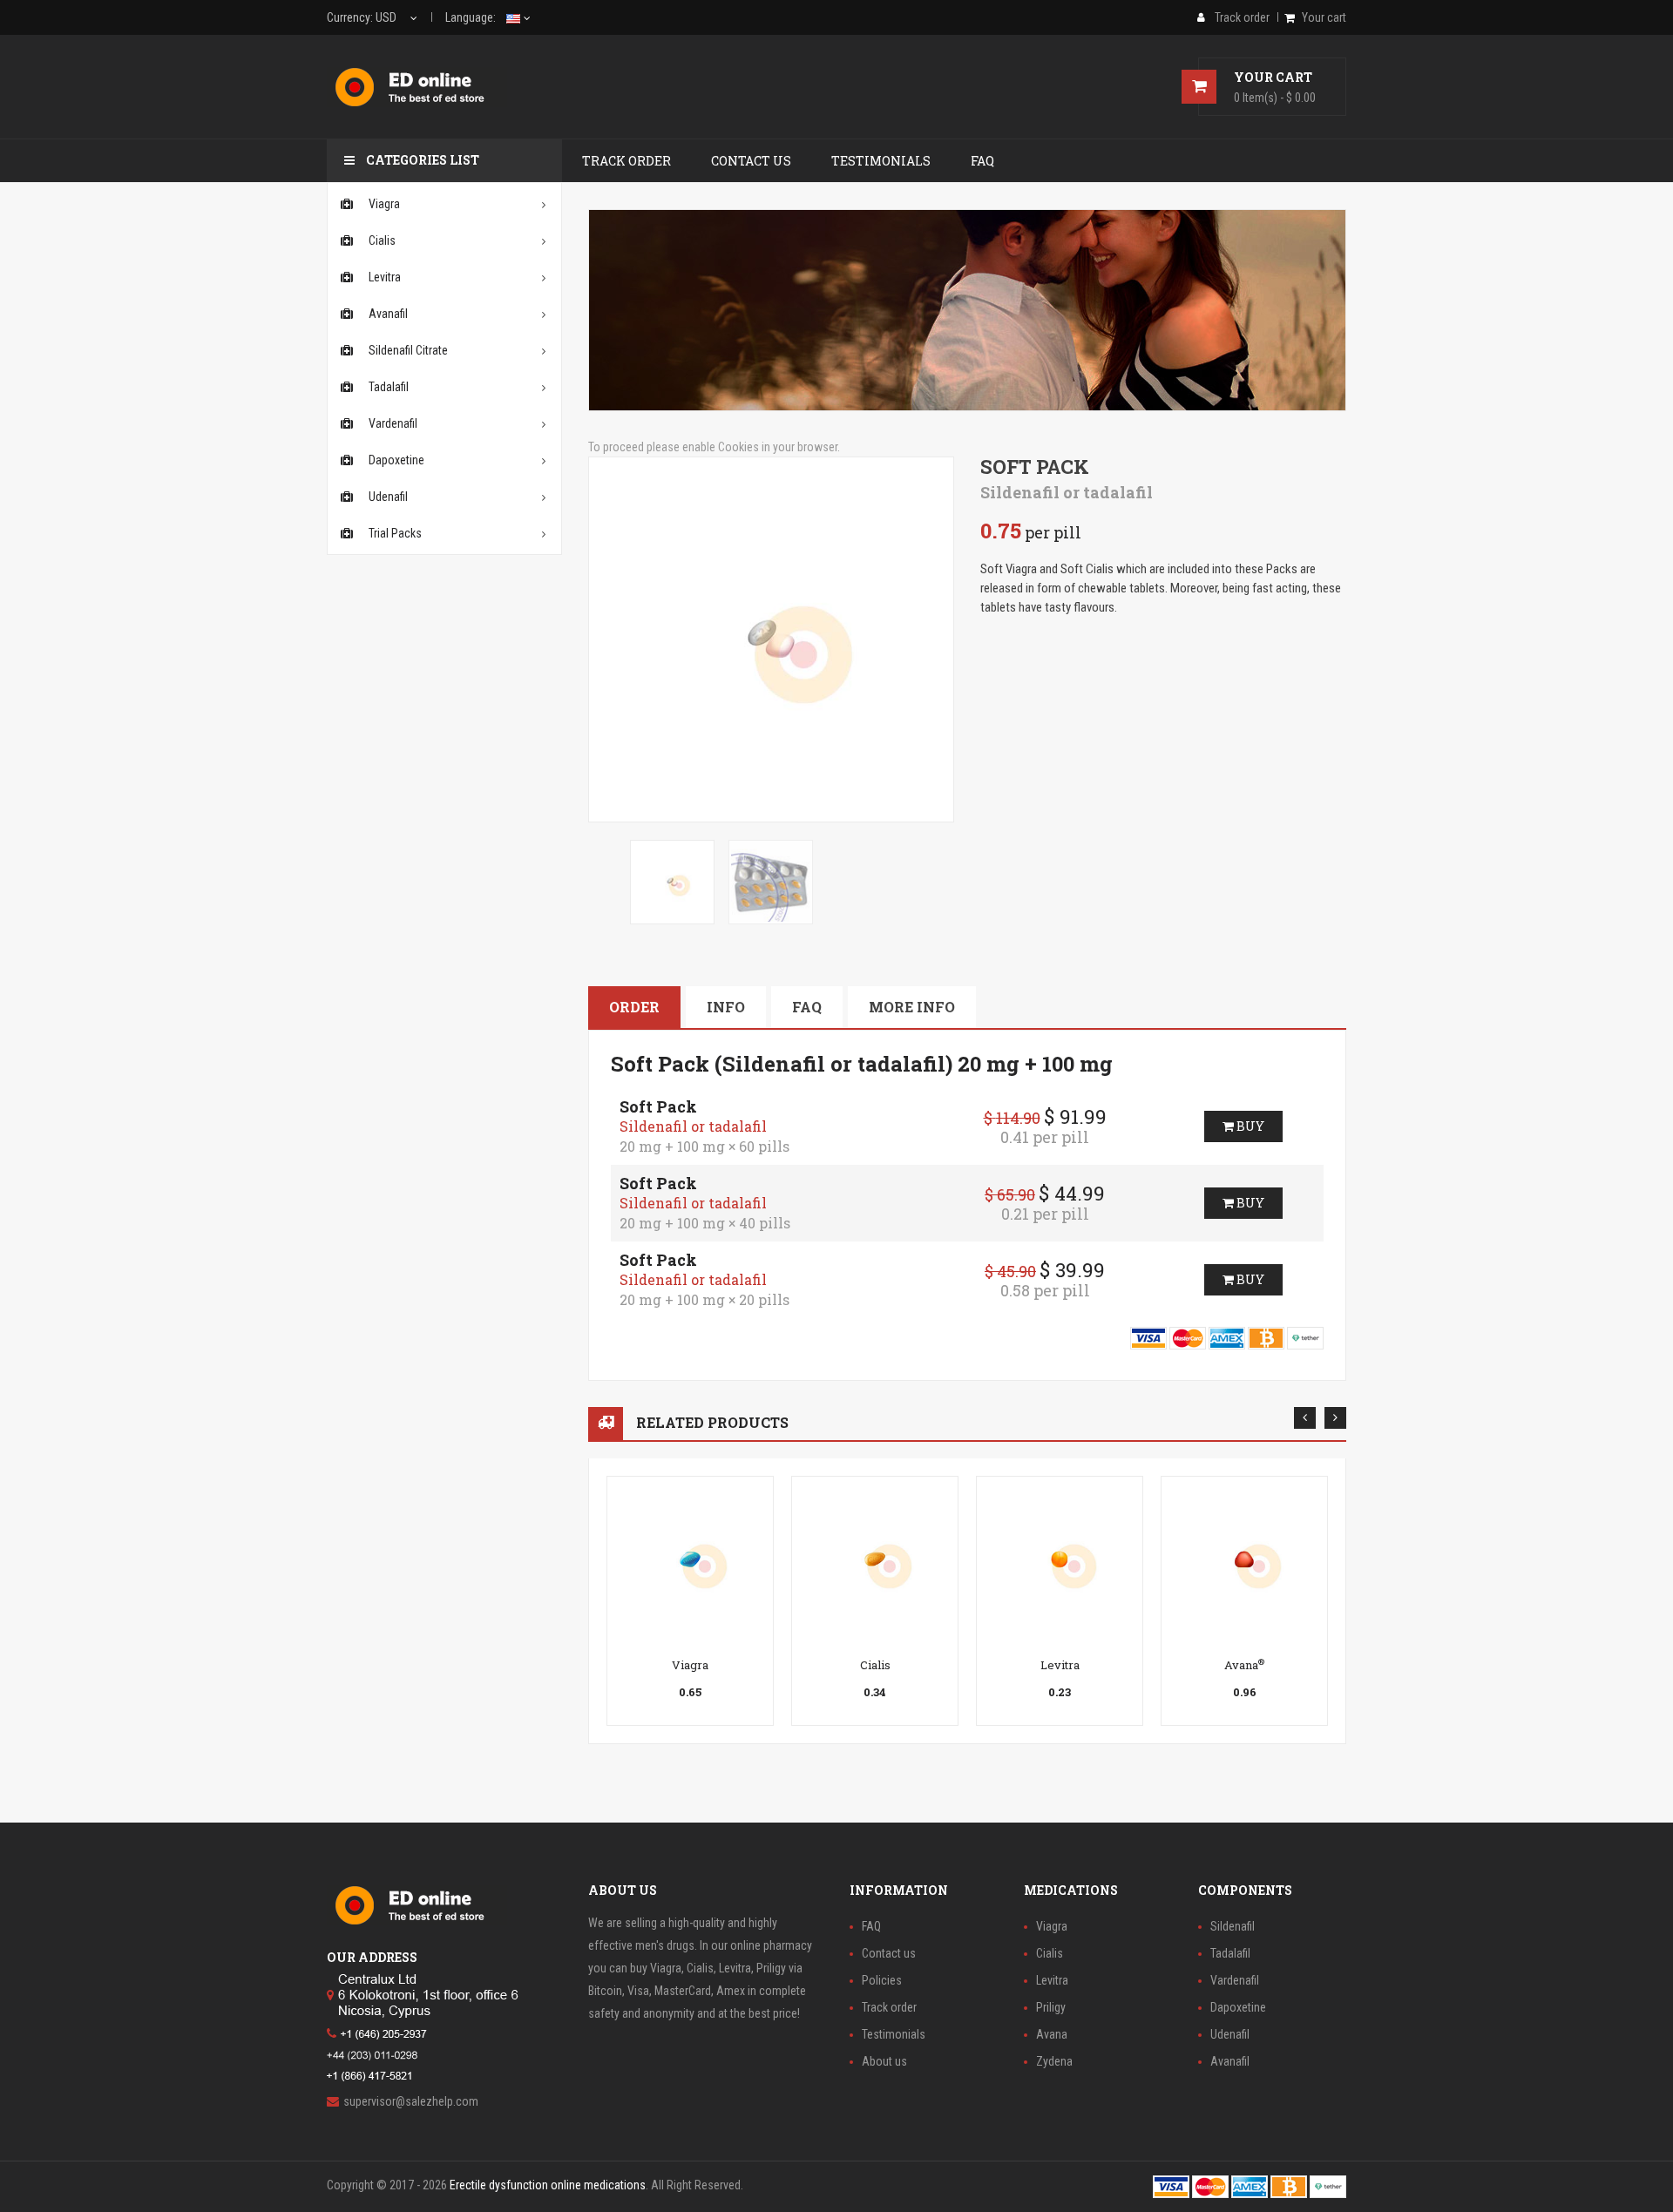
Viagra (690, 1665)
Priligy (1051, 2007)
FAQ (807, 1007)
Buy (1249, 1126)
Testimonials (894, 2034)
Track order (889, 2007)
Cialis (875, 1665)
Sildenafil (1233, 1926)
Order (634, 1007)
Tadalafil (1230, 1953)
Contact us (889, 1953)
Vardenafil (1235, 1980)
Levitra (1060, 1665)
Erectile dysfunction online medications (548, 2185)
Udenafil (1230, 2034)
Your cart (1324, 17)
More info (912, 1007)
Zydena (1054, 2061)
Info (726, 1007)
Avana (1244, 1665)
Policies (882, 1980)
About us (884, 2061)
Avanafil (1230, 2061)
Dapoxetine (1238, 2007)
